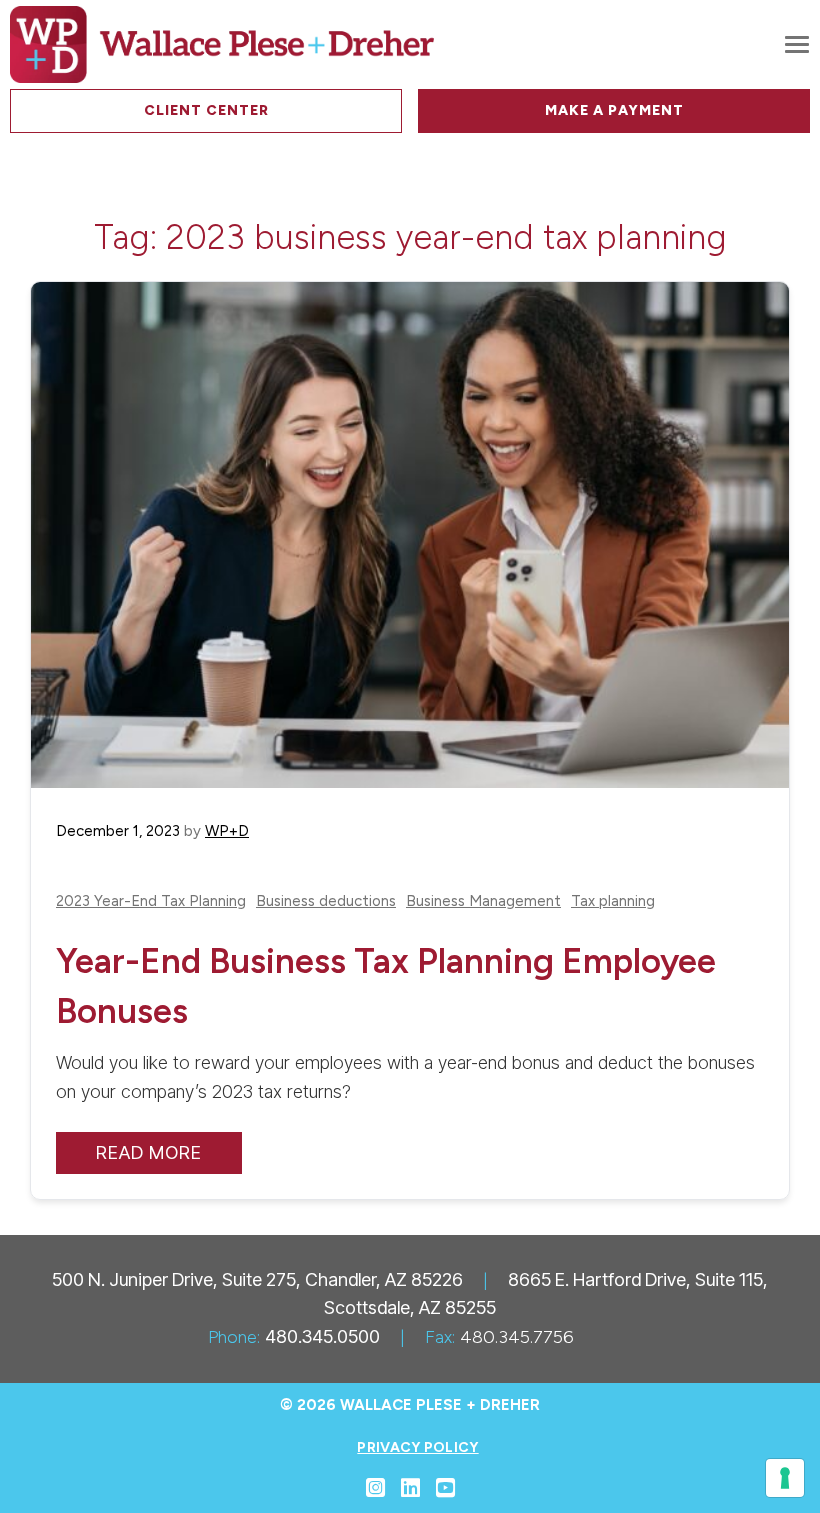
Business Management (483, 901)
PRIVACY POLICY (417, 1447)
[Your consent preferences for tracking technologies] (785, 1478)
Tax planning (613, 901)
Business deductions (326, 901)
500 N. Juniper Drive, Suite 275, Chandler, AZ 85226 (257, 1279)
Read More (149, 1152)
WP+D (227, 831)
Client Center (206, 110)
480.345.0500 (322, 1336)
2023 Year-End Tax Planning (151, 901)
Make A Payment (614, 110)
